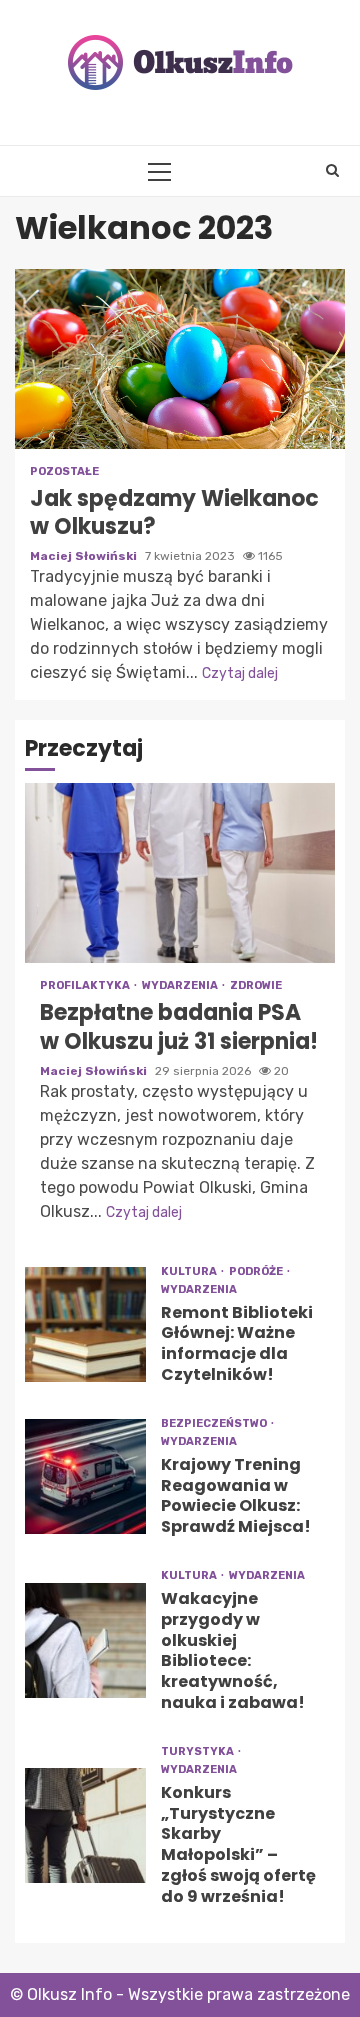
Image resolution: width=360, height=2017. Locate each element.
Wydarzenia (181, 985)
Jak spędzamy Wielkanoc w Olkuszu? (180, 359)
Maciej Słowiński (85, 556)
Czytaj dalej (240, 673)
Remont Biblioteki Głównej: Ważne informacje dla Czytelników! (85, 1324)
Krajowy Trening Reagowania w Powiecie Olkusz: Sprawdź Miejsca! (85, 1476)
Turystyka (198, 1751)
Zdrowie (256, 985)
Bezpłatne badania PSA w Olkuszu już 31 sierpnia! (180, 873)
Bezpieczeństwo (215, 1423)
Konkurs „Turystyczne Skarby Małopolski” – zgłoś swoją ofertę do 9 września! (85, 1825)
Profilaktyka (86, 985)
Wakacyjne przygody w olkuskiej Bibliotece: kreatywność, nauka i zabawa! (85, 1640)
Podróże (257, 1271)
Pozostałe (64, 471)
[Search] (332, 171)
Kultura (190, 1271)
